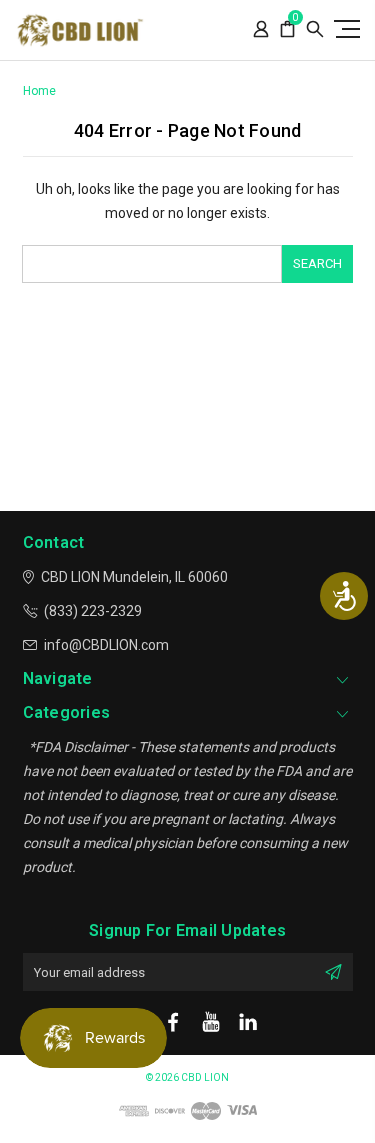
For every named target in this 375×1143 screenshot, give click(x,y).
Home (39, 91)
